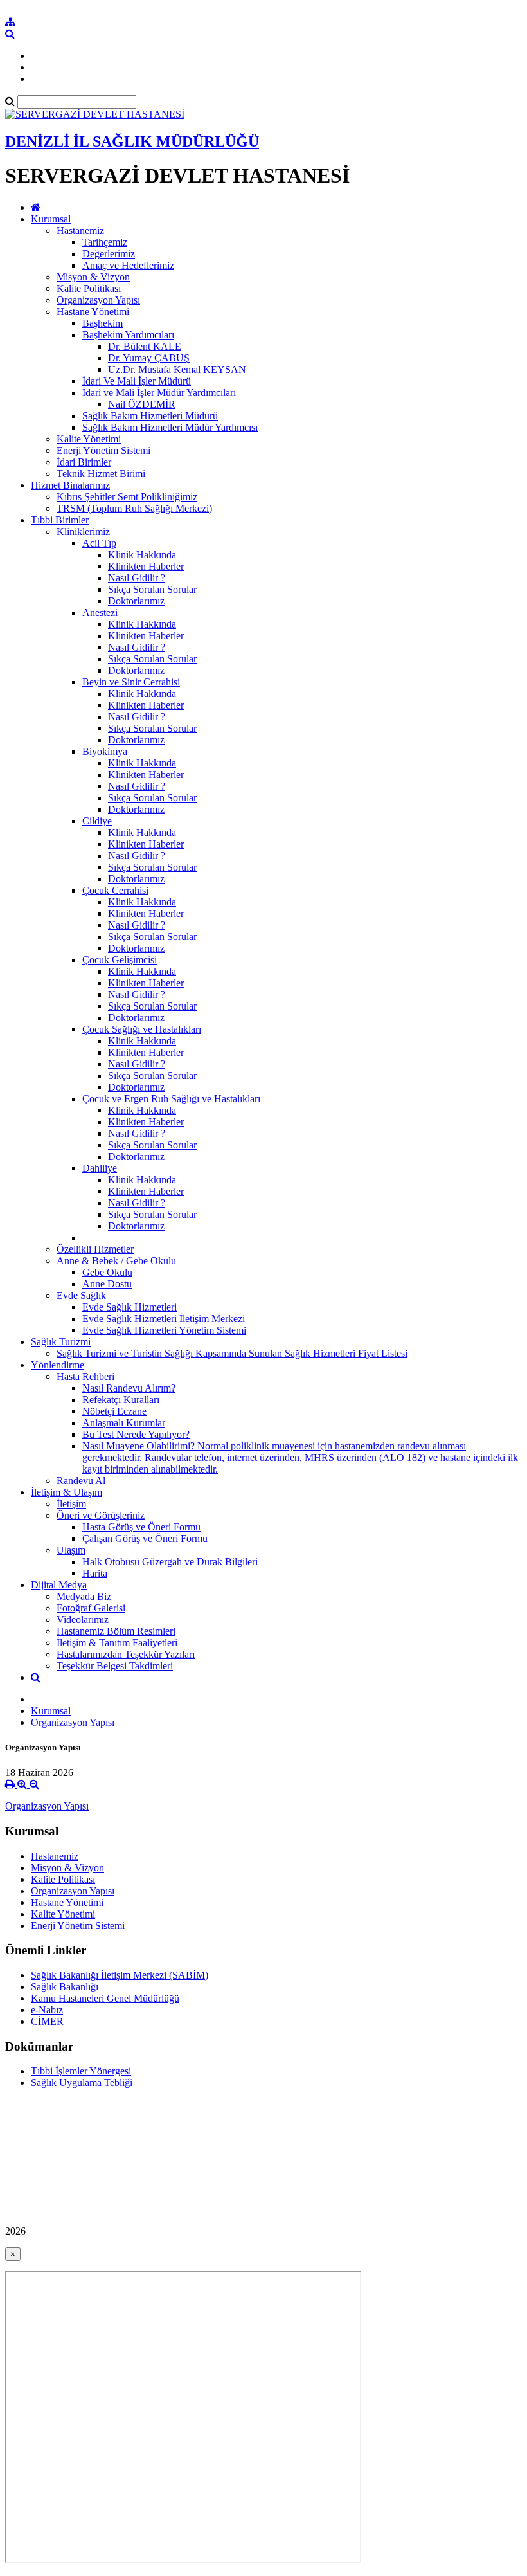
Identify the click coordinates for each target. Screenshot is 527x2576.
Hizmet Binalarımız (70, 485)
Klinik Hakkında (142, 555)
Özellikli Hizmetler (95, 1249)
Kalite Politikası (89, 288)
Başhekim (103, 323)
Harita (95, 1573)
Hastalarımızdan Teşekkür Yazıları (126, 1654)
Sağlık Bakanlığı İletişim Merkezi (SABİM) (120, 1975)
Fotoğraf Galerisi (91, 1608)
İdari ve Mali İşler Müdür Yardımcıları (159, 393)
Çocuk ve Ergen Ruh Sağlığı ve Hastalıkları (171, 1099)
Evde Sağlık (81, 1295)
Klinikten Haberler (146, 566)
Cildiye (97, 821)
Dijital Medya (59, 1585)
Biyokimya (105, 751)
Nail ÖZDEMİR (142, 404)
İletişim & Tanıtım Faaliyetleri (117, 1643)
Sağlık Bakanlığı (65, 1987)
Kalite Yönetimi (89, 439)
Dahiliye (100, 1168)
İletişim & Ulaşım (67, 1492)
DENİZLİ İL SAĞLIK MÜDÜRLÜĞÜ (132, 141)
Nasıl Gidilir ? (137, 578)
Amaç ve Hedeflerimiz (128, 265)
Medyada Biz (84, 1596)
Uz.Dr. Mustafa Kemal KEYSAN (177, 369)
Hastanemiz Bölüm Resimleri (116, 1631)
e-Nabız (47, 2010)
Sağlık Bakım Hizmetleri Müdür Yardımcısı (170, 427)
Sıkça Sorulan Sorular (152, 589)
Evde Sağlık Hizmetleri (130, 1307)
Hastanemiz (80, 231)
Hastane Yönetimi (93, 312)
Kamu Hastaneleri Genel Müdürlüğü (105, 1998)
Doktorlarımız (136, 601)
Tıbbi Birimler (60, 520)
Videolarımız (83, 1619)
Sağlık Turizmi (61, 1342)
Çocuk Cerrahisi (115, 890)
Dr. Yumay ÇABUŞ (149, 358)
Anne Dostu (107, 1284)
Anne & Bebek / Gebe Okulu (116, 1261)
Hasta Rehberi (85, 1376)
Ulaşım (71, 1550)
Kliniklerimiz (83, 531)
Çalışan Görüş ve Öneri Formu (145, 1538)
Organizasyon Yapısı (98, 300)
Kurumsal (51, 219)
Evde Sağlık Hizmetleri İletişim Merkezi (164, 1319)
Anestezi (100, 612)
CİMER (47, 2021)
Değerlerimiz (109, 254)
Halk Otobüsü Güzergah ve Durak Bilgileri (170, 1562)
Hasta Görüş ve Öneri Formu (141, 1527)
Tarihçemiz (105, 242)
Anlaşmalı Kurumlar (124, 1423)
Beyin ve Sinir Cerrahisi (131, 682)
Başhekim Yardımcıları (128, 335)
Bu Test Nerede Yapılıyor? (136, 1434)
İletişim (71, 1504)
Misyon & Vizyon (93, 277)
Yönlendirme (58, 1365)
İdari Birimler (84, 462)
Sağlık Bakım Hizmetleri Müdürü (150, 416)
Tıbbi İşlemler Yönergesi (81, 2071)
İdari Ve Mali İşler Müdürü (137, 381)
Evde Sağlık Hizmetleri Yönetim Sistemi (164, 1330)
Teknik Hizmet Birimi (101, 474)
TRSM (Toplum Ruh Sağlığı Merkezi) (134, 508)
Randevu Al (81, 1481)
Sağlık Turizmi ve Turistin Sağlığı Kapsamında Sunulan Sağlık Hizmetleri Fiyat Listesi (232, 1353)
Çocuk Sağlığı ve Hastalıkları (142, 1029)
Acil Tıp (99, 543)
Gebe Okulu (107, 1272)
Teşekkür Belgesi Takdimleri (115, 1666)
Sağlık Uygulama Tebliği (82, 2082)
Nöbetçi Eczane (114, 1411)
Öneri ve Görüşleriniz (101, 1515)
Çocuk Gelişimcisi (120, 960)
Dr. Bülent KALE (145, 346)
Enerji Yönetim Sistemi (103, 450)
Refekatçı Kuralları (121, 1400)
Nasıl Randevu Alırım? (129, 1388)
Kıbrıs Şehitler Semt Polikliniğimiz (127, 497)
